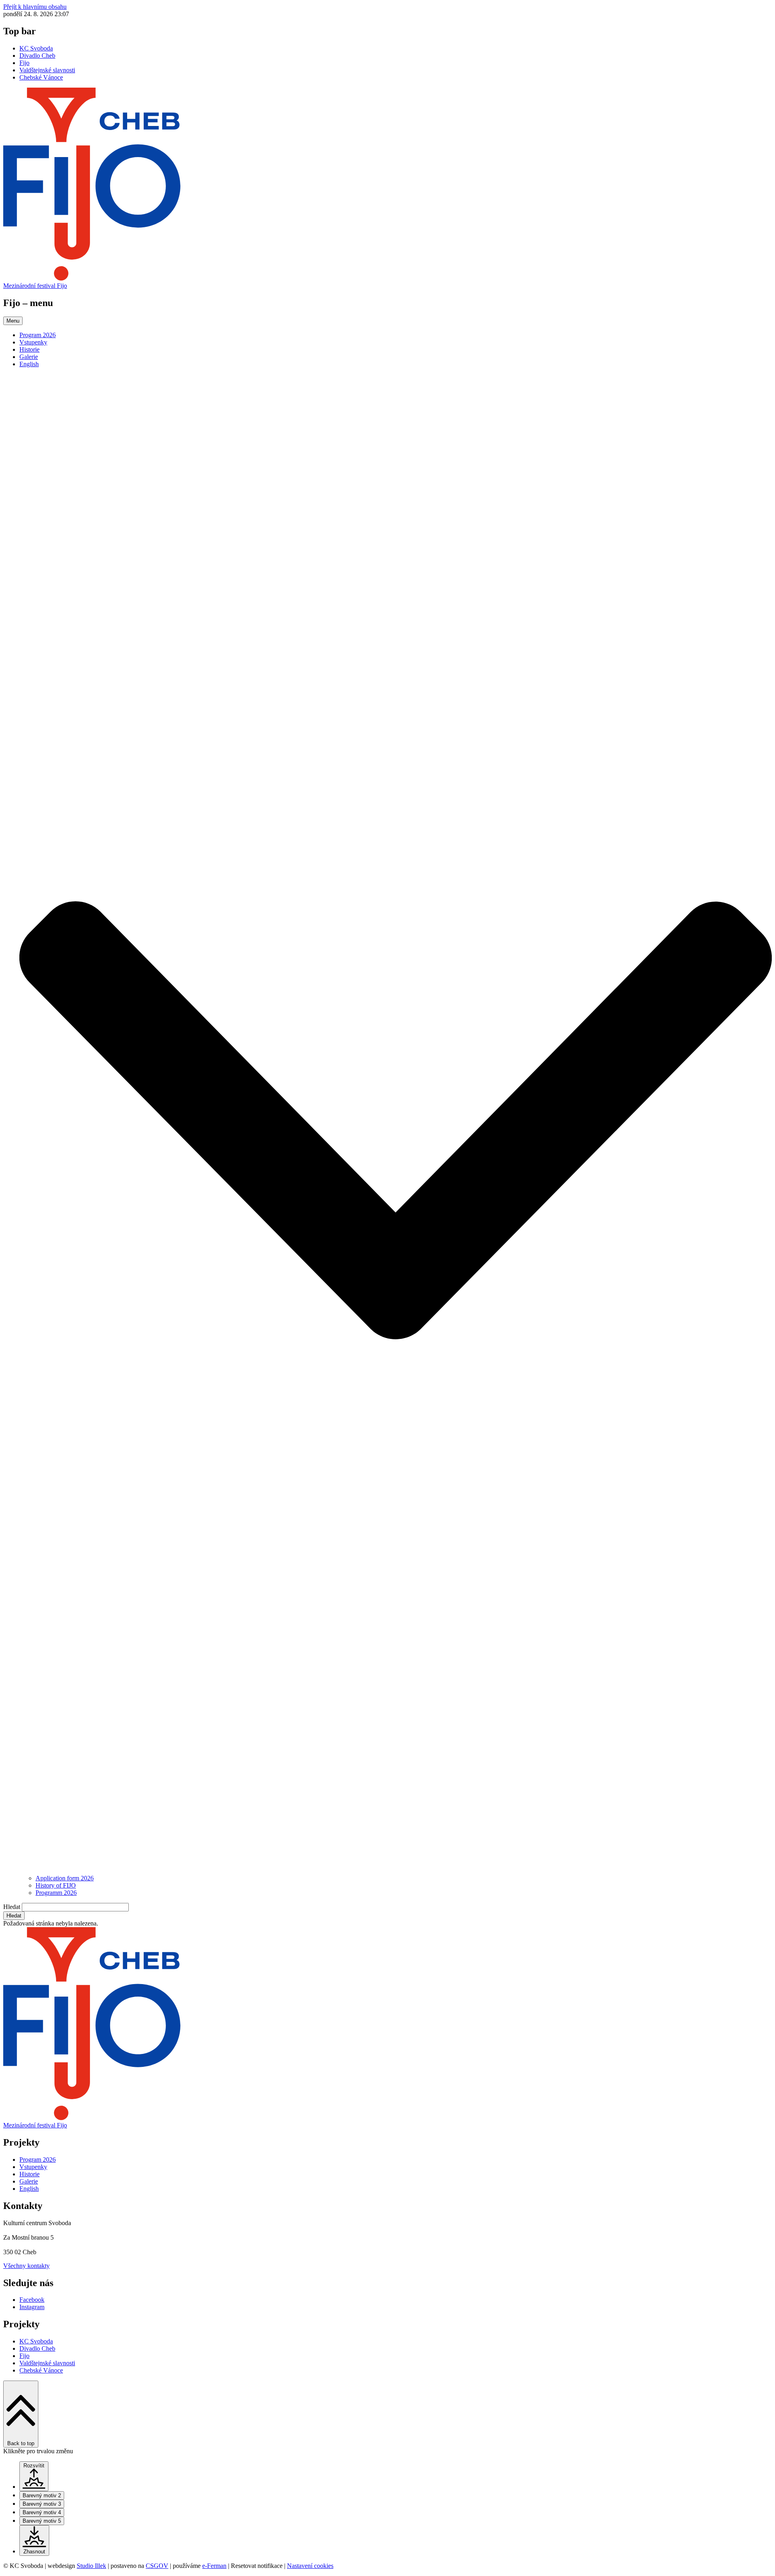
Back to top (21, 2443)
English (29, 364)
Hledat (12, 1907)
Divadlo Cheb (37, 56)
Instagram (32, 2307)
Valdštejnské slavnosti (47, 70)
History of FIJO (56, 1885)
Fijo (24, 63)
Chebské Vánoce (41, 77)
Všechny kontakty (26, 2266)
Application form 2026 (65, 1878)
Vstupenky (33, 342)
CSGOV (157, 2566)
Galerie (29, 357)
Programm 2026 (56, 1893)
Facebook (32, 2300)
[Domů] (387, 278)
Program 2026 (38, 335)
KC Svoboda (36, 48)
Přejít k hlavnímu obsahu (35, 7)
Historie (29, 349)
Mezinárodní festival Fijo (35, 286)
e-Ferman (214, 2566)
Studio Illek (91, 2566)
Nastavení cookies (310, 2566)
